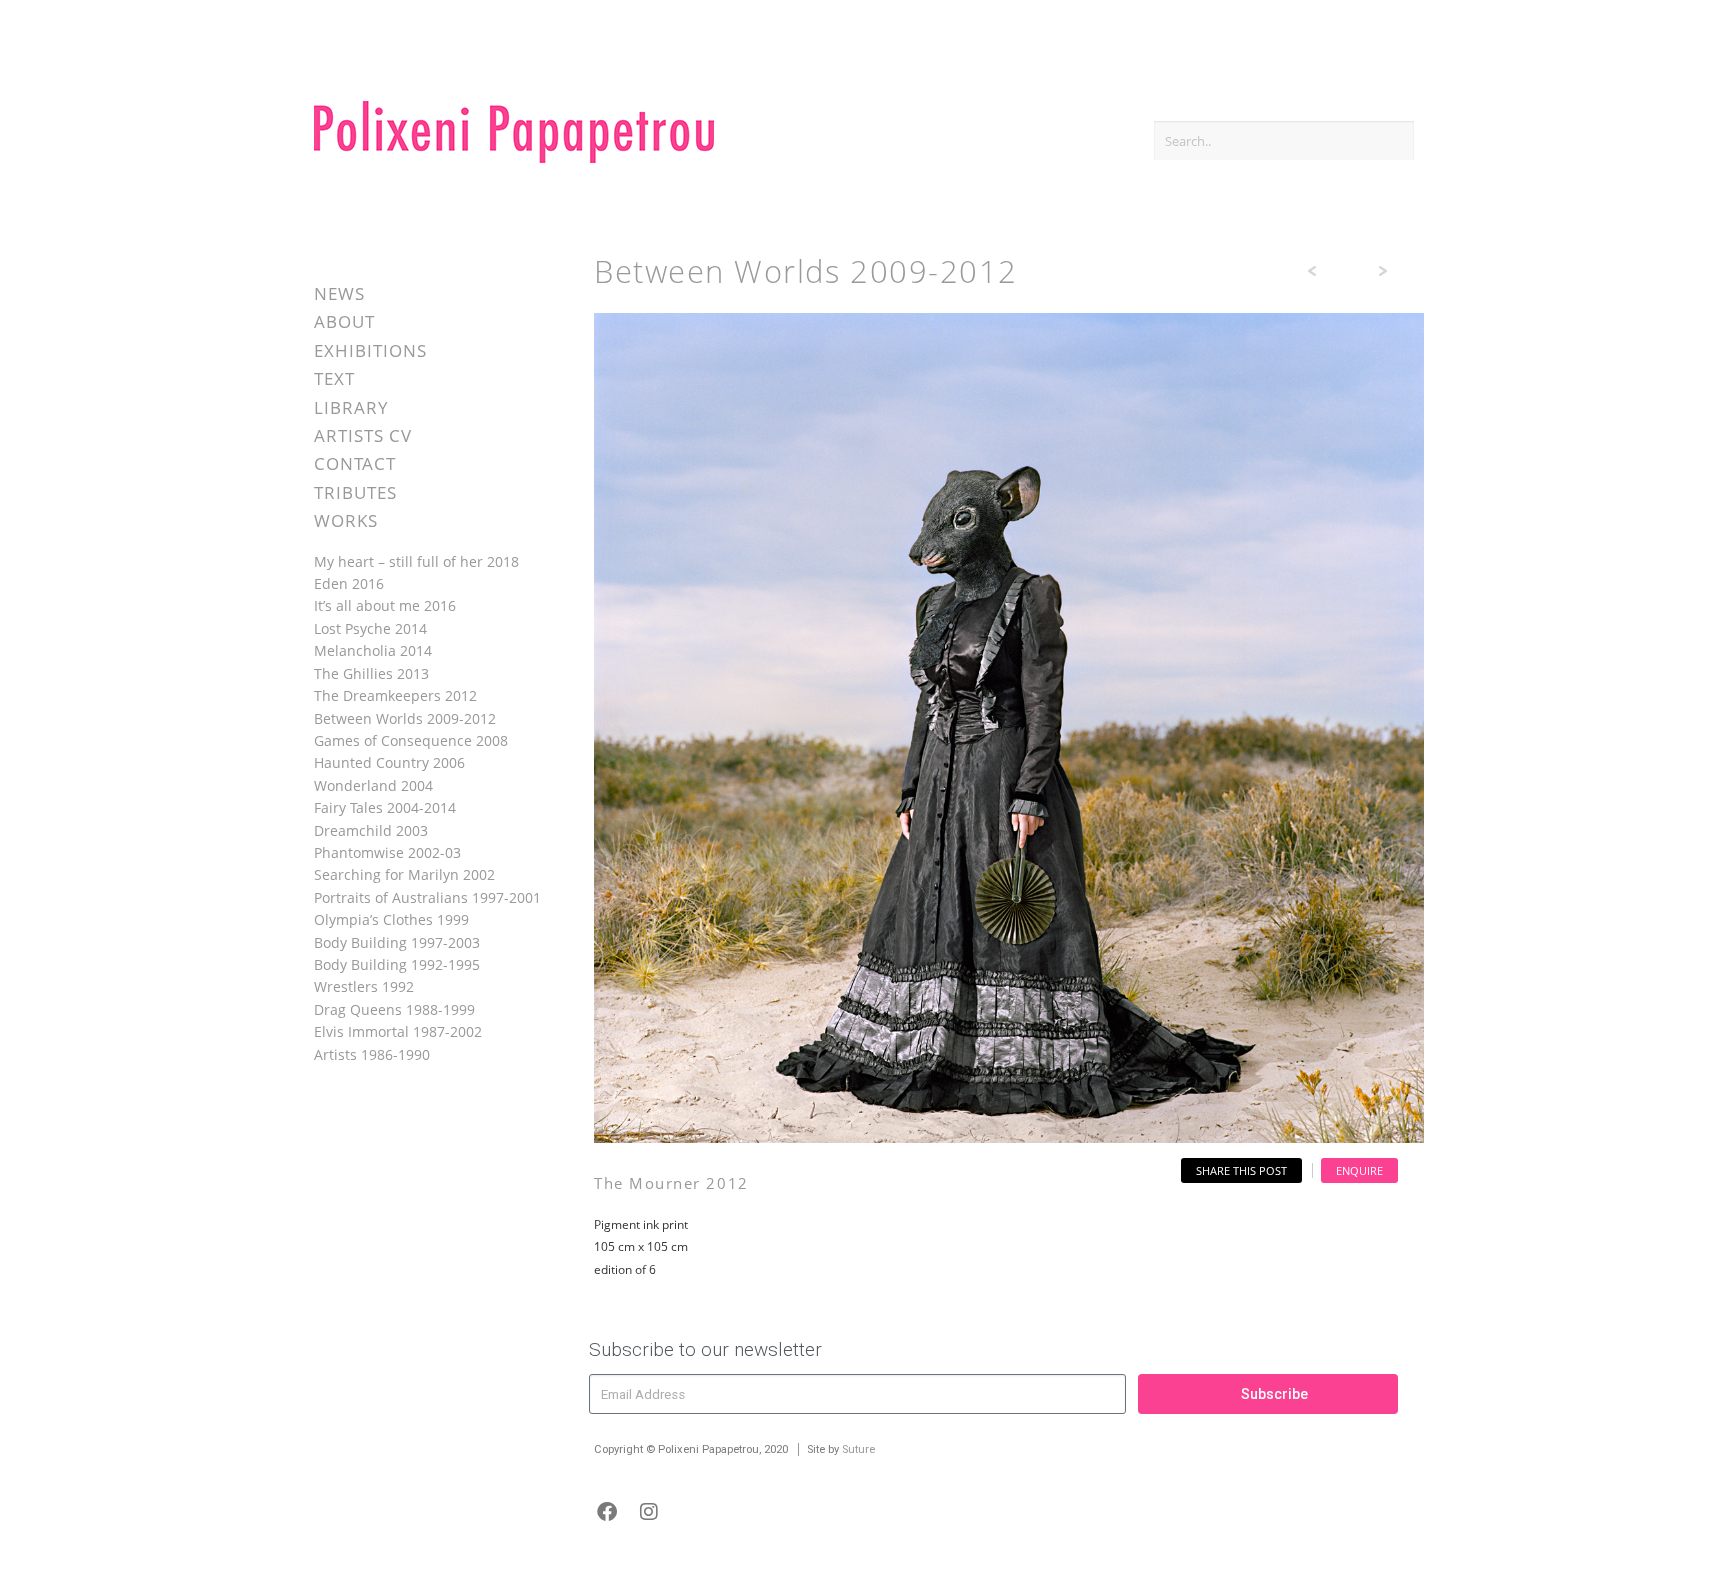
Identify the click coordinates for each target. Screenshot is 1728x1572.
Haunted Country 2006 (389, 762)
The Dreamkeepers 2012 (395, 695)
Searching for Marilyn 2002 (404, 874)
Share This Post (1241, 1170)
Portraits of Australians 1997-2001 (427, 897)
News (339, 293)
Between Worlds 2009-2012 (405, 718)
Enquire (1359, 1170)
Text (334, 378)
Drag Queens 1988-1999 (394, 1009)
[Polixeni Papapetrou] (514, 159)
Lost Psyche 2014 (370, 628)
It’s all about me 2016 (385, 605)
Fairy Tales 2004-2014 (385, 807)
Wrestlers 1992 (364, 986)
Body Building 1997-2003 (397, 942)
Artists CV (363, 435)
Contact (355, 463)
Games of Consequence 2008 (411, 740)
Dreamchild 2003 (371, 830)
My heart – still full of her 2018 (416, 561)
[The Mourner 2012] (1009, 1137)
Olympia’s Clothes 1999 (391, 919)
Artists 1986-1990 (372, 1054)
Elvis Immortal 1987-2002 (398, 1031)
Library (351, 407)
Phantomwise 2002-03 (387, 852)
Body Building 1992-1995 (397, 964)
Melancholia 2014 (373, 650)
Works (346, 520)
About (344, 321)
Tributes (355, 492)
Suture (858, 1449)
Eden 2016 (349, 583)
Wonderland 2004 (373, 785)
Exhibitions (370, 350)
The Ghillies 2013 (371, 673)
